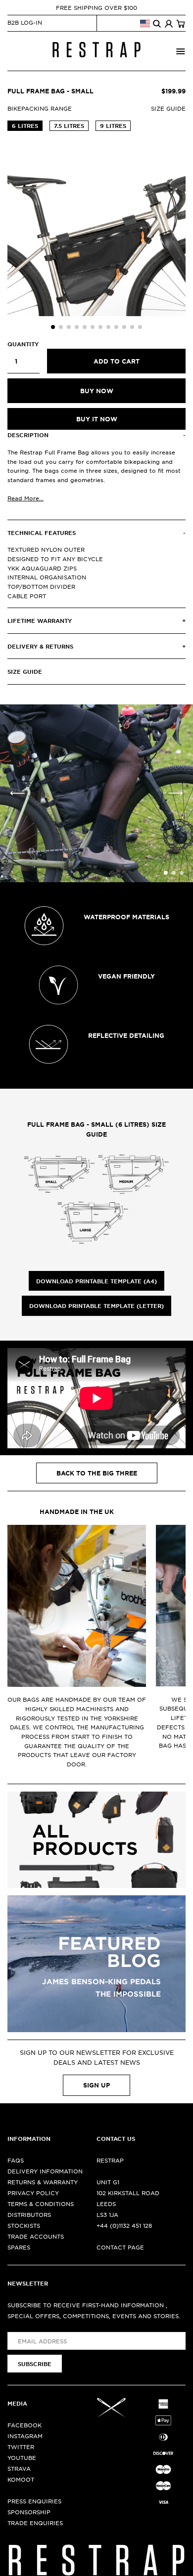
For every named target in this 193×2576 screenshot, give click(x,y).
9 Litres (113, 125)
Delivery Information (45, 2171)
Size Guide (168, 108)
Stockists (24, 2225)
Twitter (21, 2447)
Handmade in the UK (77, 1512)
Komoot (21, 2479)
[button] (53, 327)
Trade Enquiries (35, 2523)
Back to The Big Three (97, 1473)
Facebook (24, 2425)
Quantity (23, 344)
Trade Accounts (36, 2236)
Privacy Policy (33, 2193)
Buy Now (97, 391)
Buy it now (97, 419)
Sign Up (96, 2085)
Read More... (25, 498)
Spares (19, 2247)
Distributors (29, 2214)
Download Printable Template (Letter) (96, 1306)
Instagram (25, 2436)
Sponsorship (29, 2512)
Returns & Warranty (43, 2182)
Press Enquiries (34, 2501)
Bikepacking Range (40, 108)
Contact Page (120, 2247)
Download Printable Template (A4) (96, 1281)
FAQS (16, 2160)
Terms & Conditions (41, 2204)
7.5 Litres (69, 125)
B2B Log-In (25, 22)
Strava (19, 2468)
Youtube (22, 2457)
